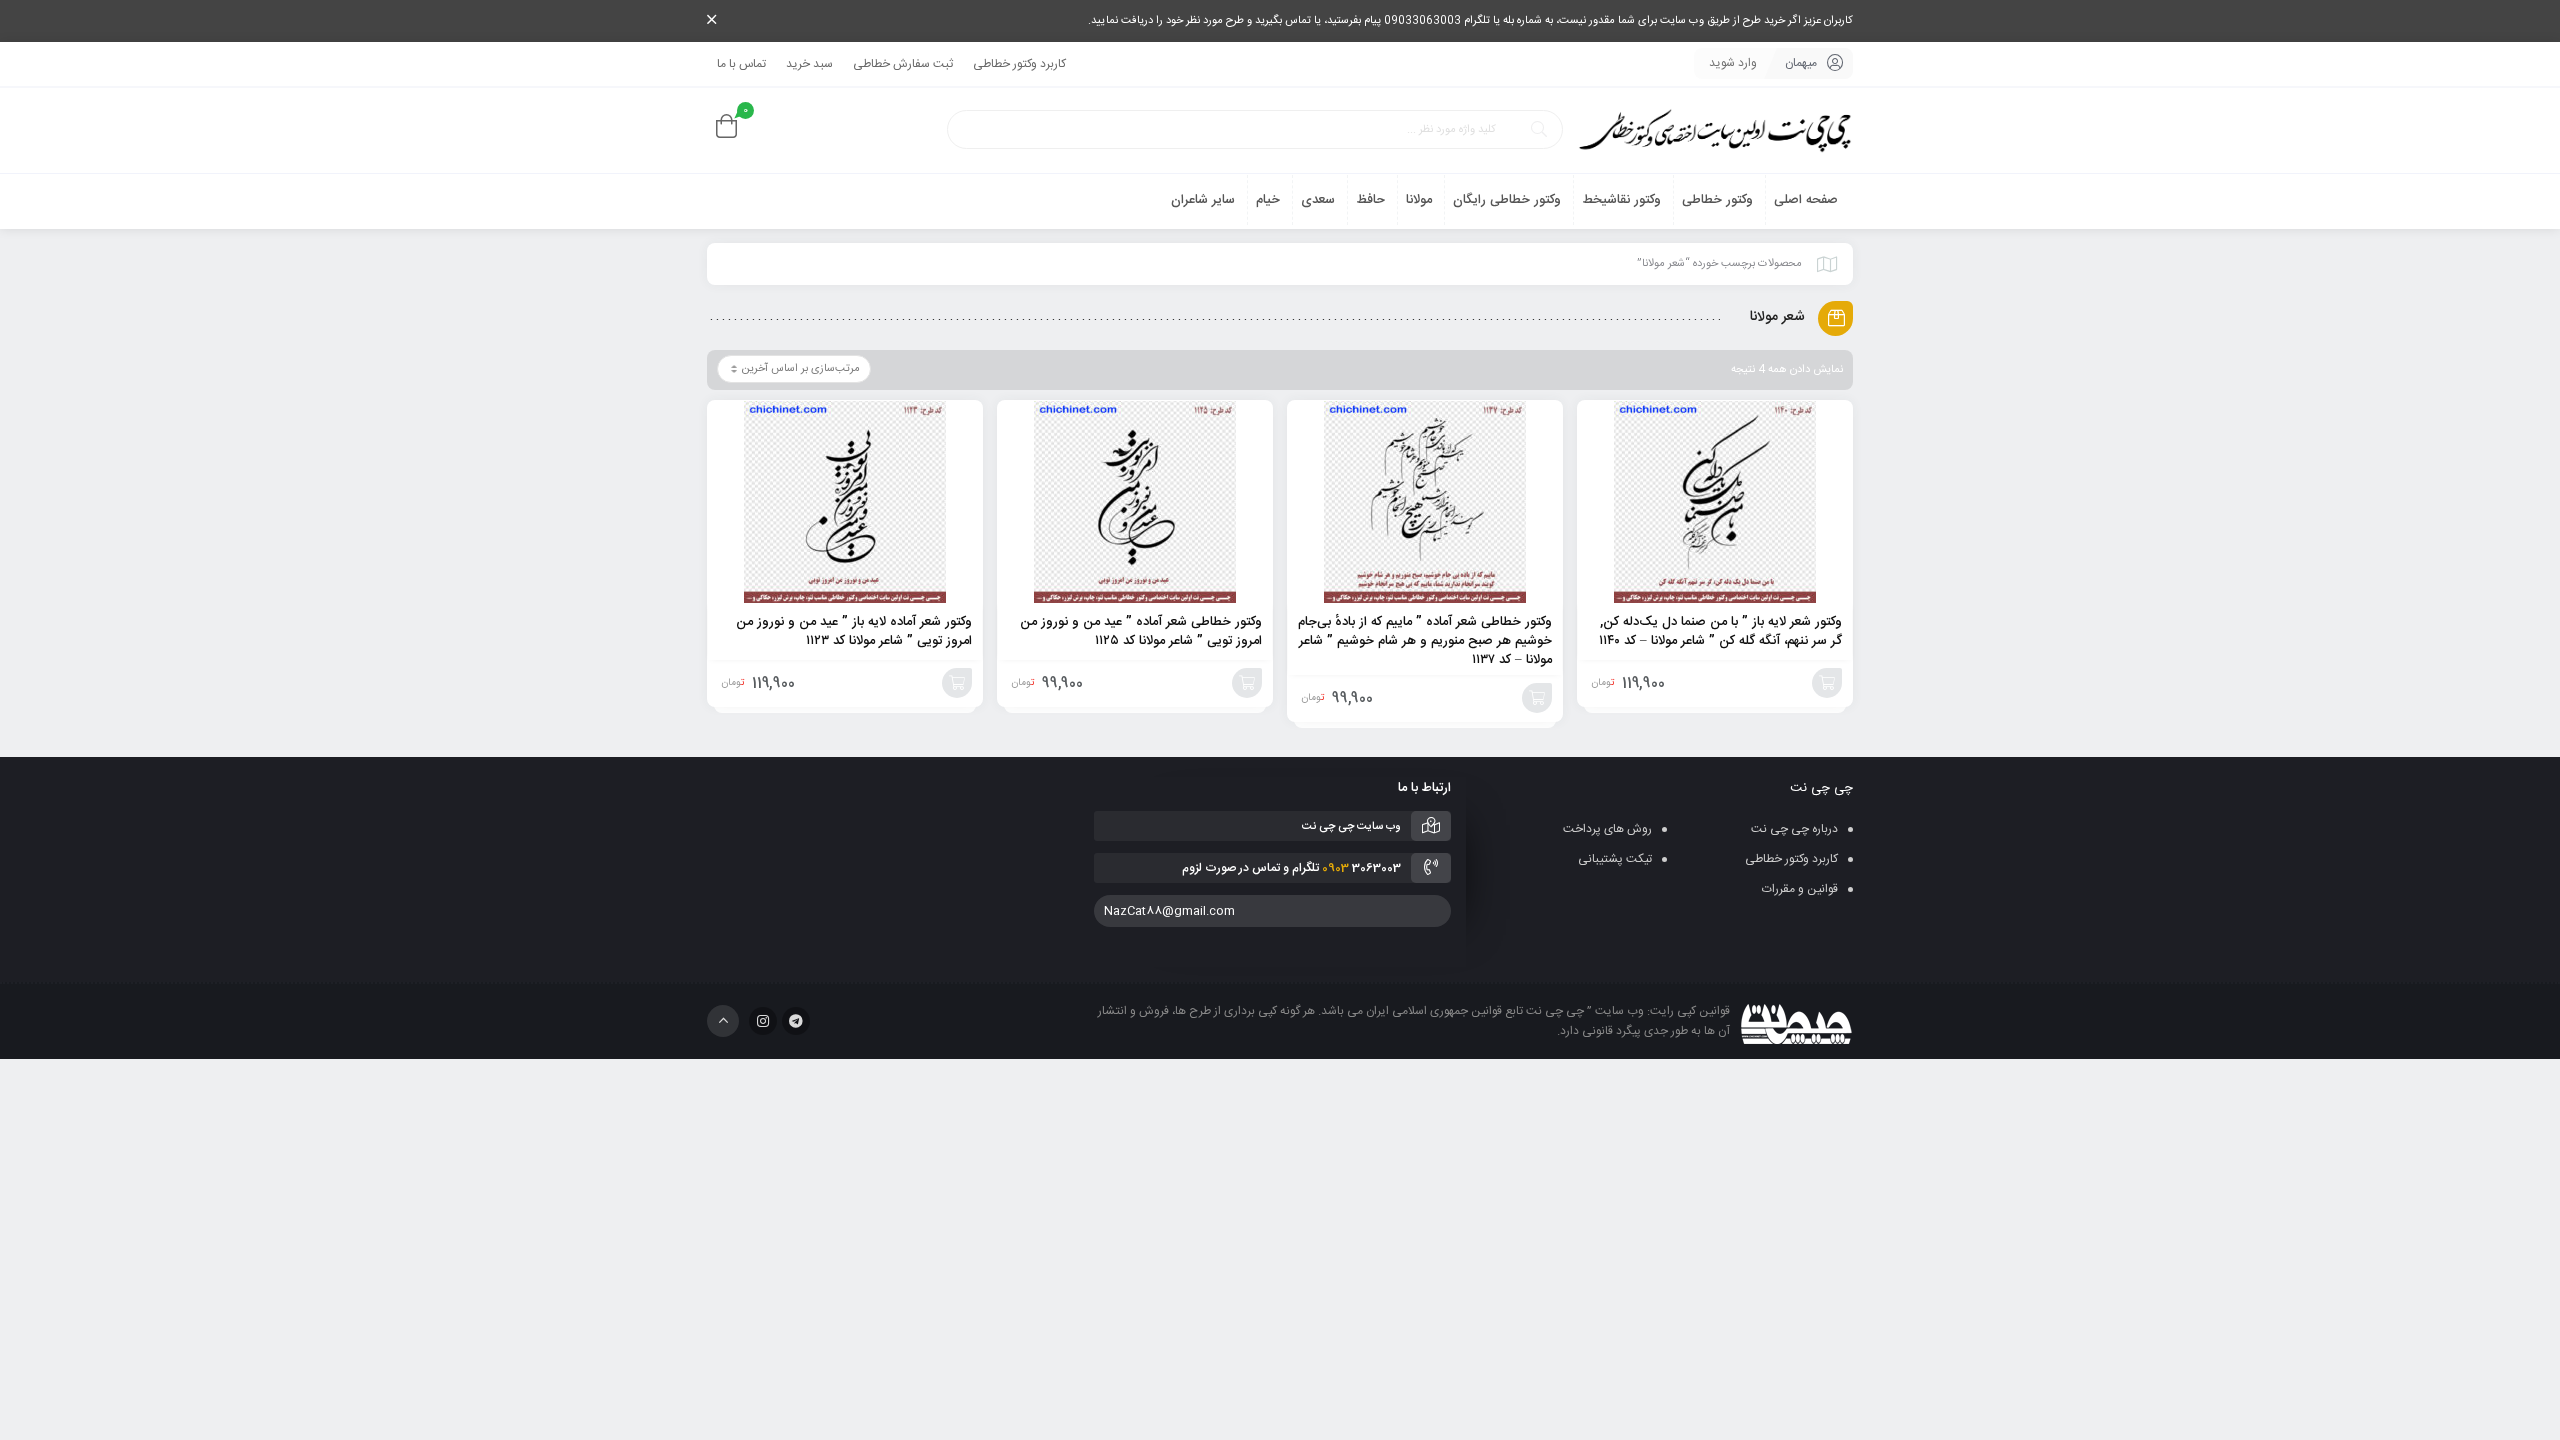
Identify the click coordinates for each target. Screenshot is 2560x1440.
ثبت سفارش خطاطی (903, 64)
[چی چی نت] (1715, 130)
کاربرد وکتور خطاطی (1019, 64)
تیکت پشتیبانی (1615, 859)
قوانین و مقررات (1800, 889)
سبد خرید (809, 64)
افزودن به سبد (1827, 683)
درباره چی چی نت (1794, 829)
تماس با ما (741, 64)
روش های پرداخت (1607, 829)
